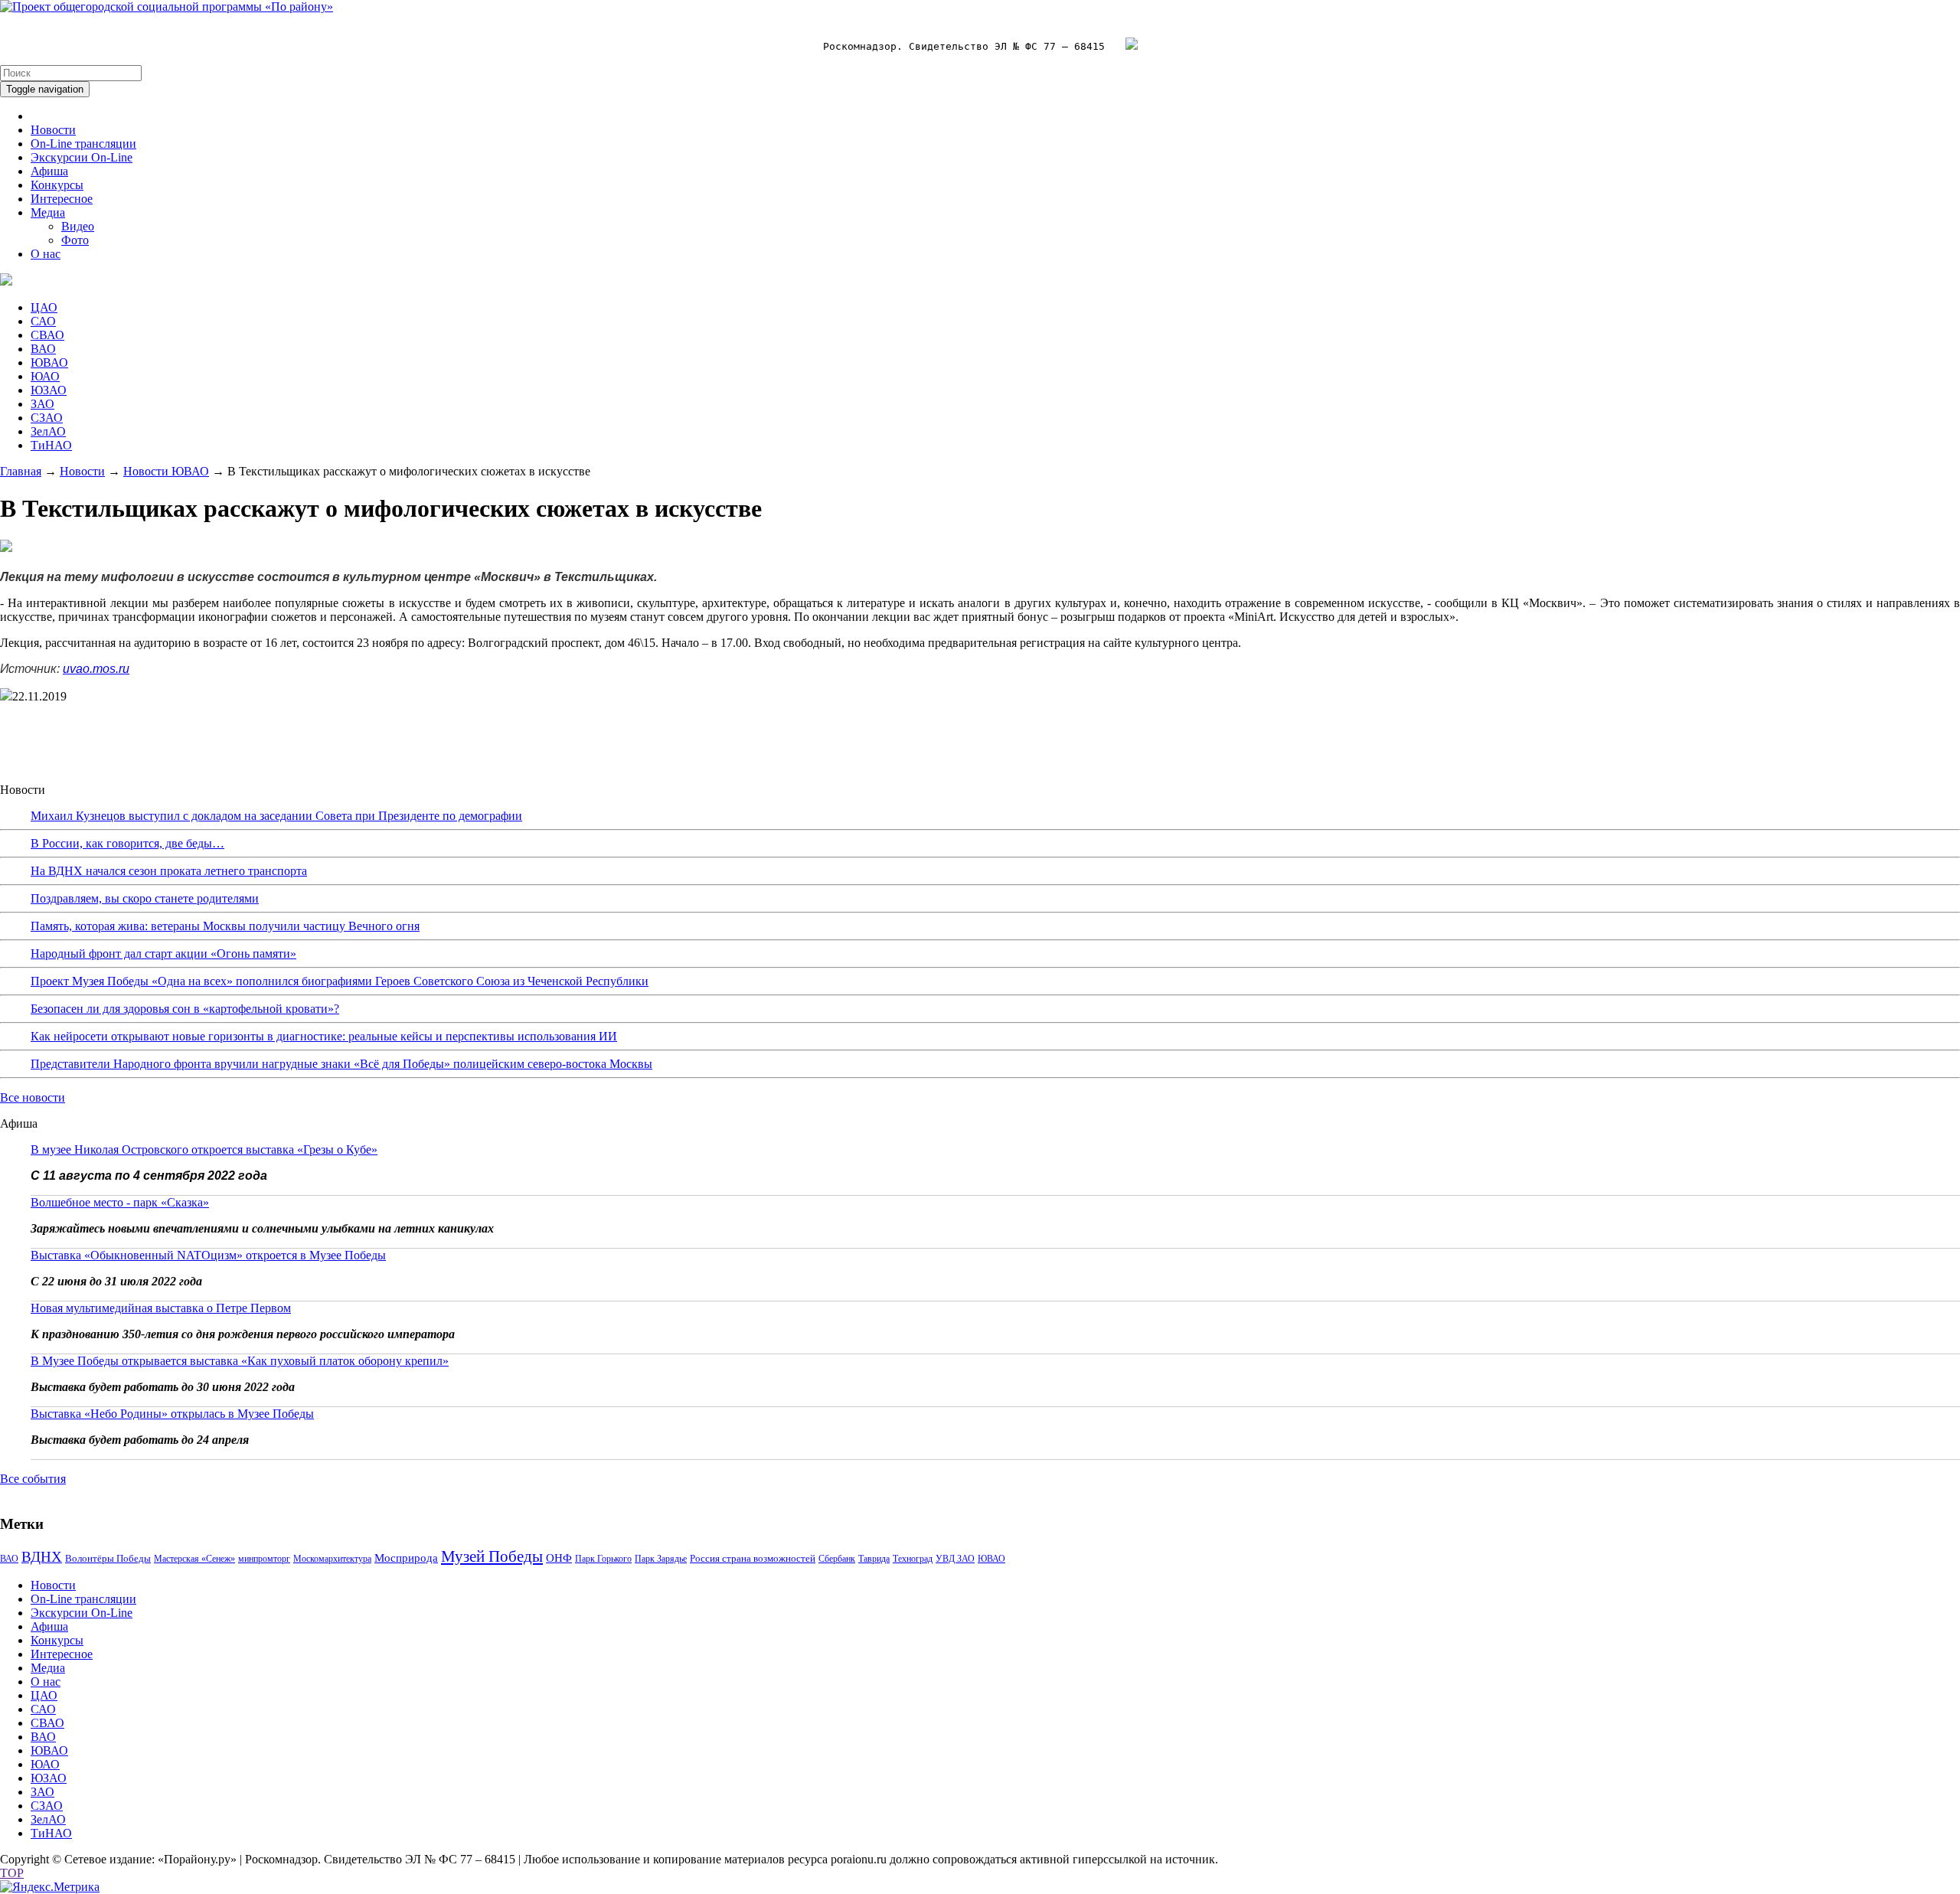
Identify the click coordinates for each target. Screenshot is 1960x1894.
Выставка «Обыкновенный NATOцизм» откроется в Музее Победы (208, 1255)
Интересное (62, 199)
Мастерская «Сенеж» (194, 1559)
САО (43, 321)
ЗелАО (48, 431)
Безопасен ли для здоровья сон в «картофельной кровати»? (185, 1009)
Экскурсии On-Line (82, 157)
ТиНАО (51, 445)
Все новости (33, 1097)
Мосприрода (406, 1558)
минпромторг (264, 1559)
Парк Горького (603, 1559)
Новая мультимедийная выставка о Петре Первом (161, 1308)
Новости (53, 130)
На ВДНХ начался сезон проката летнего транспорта (169, 871)
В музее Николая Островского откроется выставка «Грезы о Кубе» (204, 1149)
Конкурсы (57, 185)
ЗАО (42, 404)
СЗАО (47, 418)
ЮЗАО (49, 390)
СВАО (47, 335)
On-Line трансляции (83, 144)
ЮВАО (49, 362)
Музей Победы (492, 1556)
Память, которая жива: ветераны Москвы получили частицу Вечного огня (225, 926)
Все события (33, 1479)
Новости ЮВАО (166, 471)
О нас (46, 254)
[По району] (167, 7)
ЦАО (44, 307)
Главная (21, 471)
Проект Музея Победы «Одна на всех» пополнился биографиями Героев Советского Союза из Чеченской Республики (340, 981)
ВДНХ (42, 1557)
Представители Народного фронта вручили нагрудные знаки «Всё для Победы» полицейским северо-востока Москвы (341, 1064)
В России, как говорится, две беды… (127, 843)
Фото (75, 240)
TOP (12, 1873)
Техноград (913, 1559)
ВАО (43, 349)
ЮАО (45, 376)
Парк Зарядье (661, 1559)
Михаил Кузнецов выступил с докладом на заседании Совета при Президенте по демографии (276, 816)
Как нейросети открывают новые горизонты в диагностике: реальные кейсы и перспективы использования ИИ (324, 1036)
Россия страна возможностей (753, 1558)
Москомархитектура (332, 1559)
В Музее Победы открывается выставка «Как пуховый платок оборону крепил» (240, 1361)
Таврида (874, 1559)
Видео (78, 226)
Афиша (49, 171)
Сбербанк (837, 1559)
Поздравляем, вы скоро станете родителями (145, 898)
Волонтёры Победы (108, 1558)
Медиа (48, 212)
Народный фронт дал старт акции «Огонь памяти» (163, 954)
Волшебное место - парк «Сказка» (120, 1202)
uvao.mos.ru (96, 669)
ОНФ (559, 1558)
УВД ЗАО (955, 1559)
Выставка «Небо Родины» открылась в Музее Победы (172, 1414)
